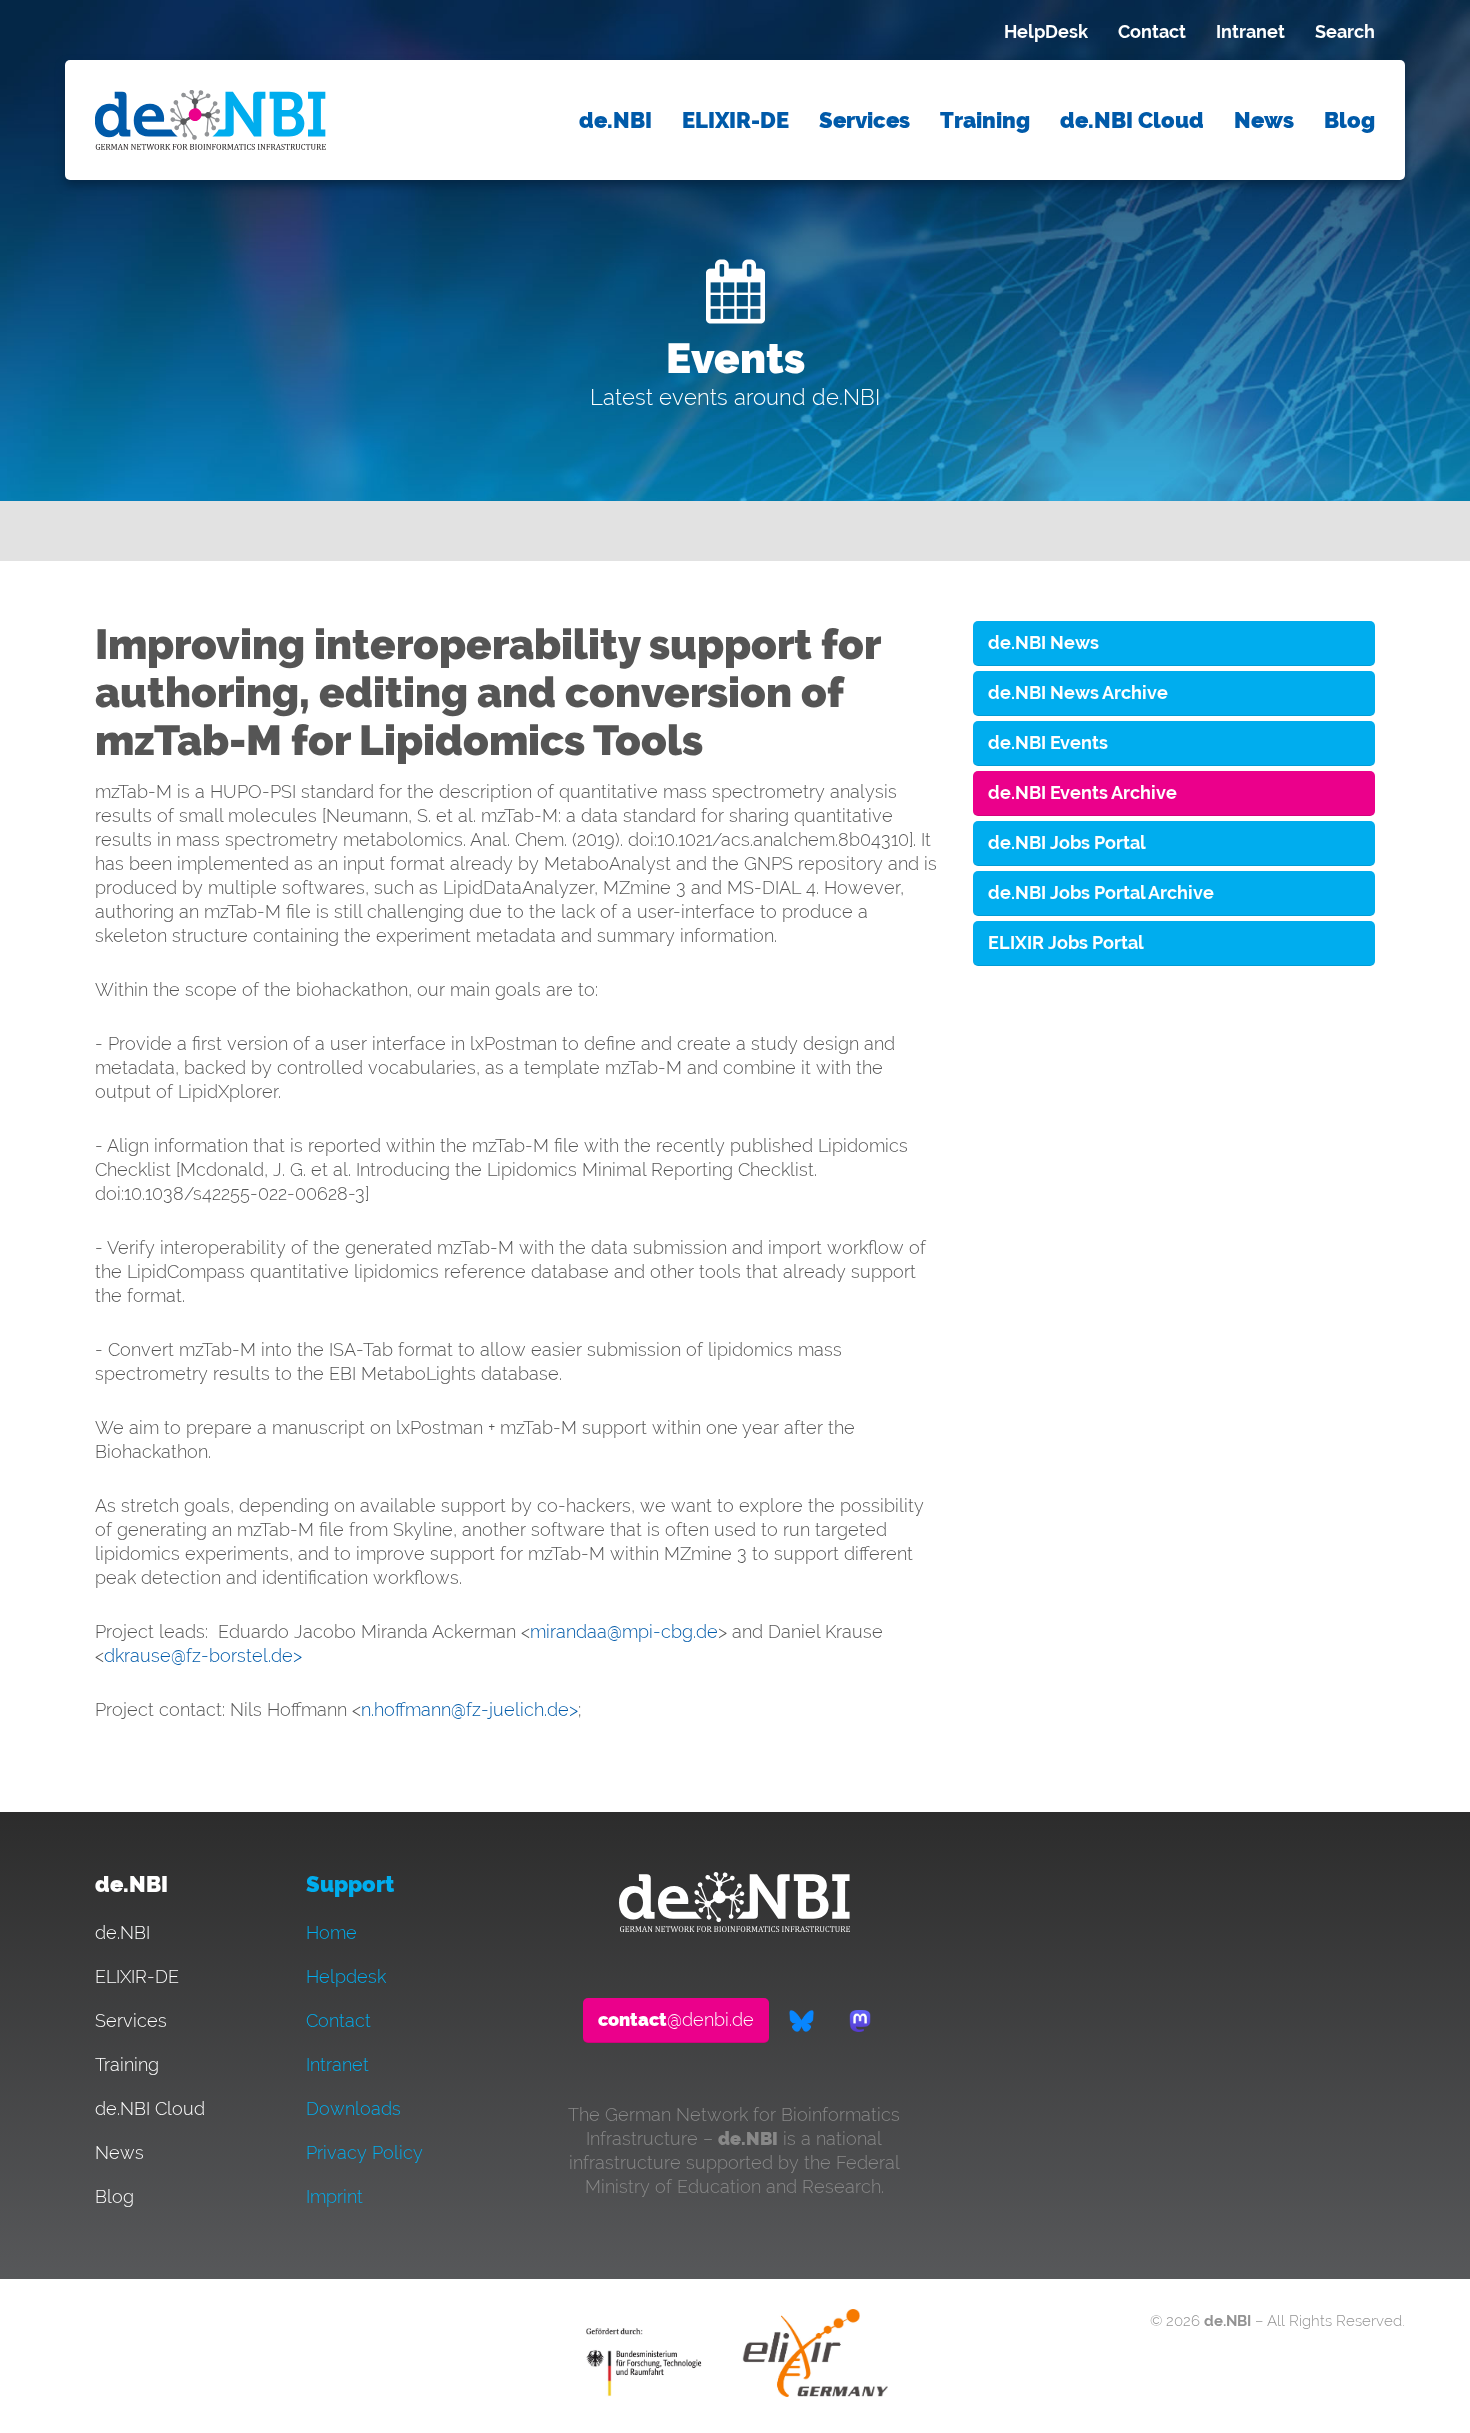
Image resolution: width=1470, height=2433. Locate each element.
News (1264, 120)
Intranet (1250, 31)
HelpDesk (1046, 31)
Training (985, 120)
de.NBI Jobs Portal (1067, 842)
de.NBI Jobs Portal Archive (1101, 892)
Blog (1349, 120)
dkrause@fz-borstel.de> (203, 1655)
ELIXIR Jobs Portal (1066, 942)
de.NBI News (1043, 642)
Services (864, 120)
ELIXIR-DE (735, 120)
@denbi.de (676, 2019)
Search (1345, 31)
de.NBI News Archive (1078, 692)
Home (331, 1932)
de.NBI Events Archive (1082, 792)
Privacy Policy (364, 2152)
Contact (1152, 31)
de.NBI (615, 120)
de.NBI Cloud (1132, 120)
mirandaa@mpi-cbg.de (624, 1631)
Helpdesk (346, 1976)
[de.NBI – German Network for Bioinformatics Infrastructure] (734, 1925)
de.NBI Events (1048, 742)
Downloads (353, 2108)
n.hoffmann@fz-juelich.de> (469, 1709)
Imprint (334, 2196)
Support (350, 1884)
